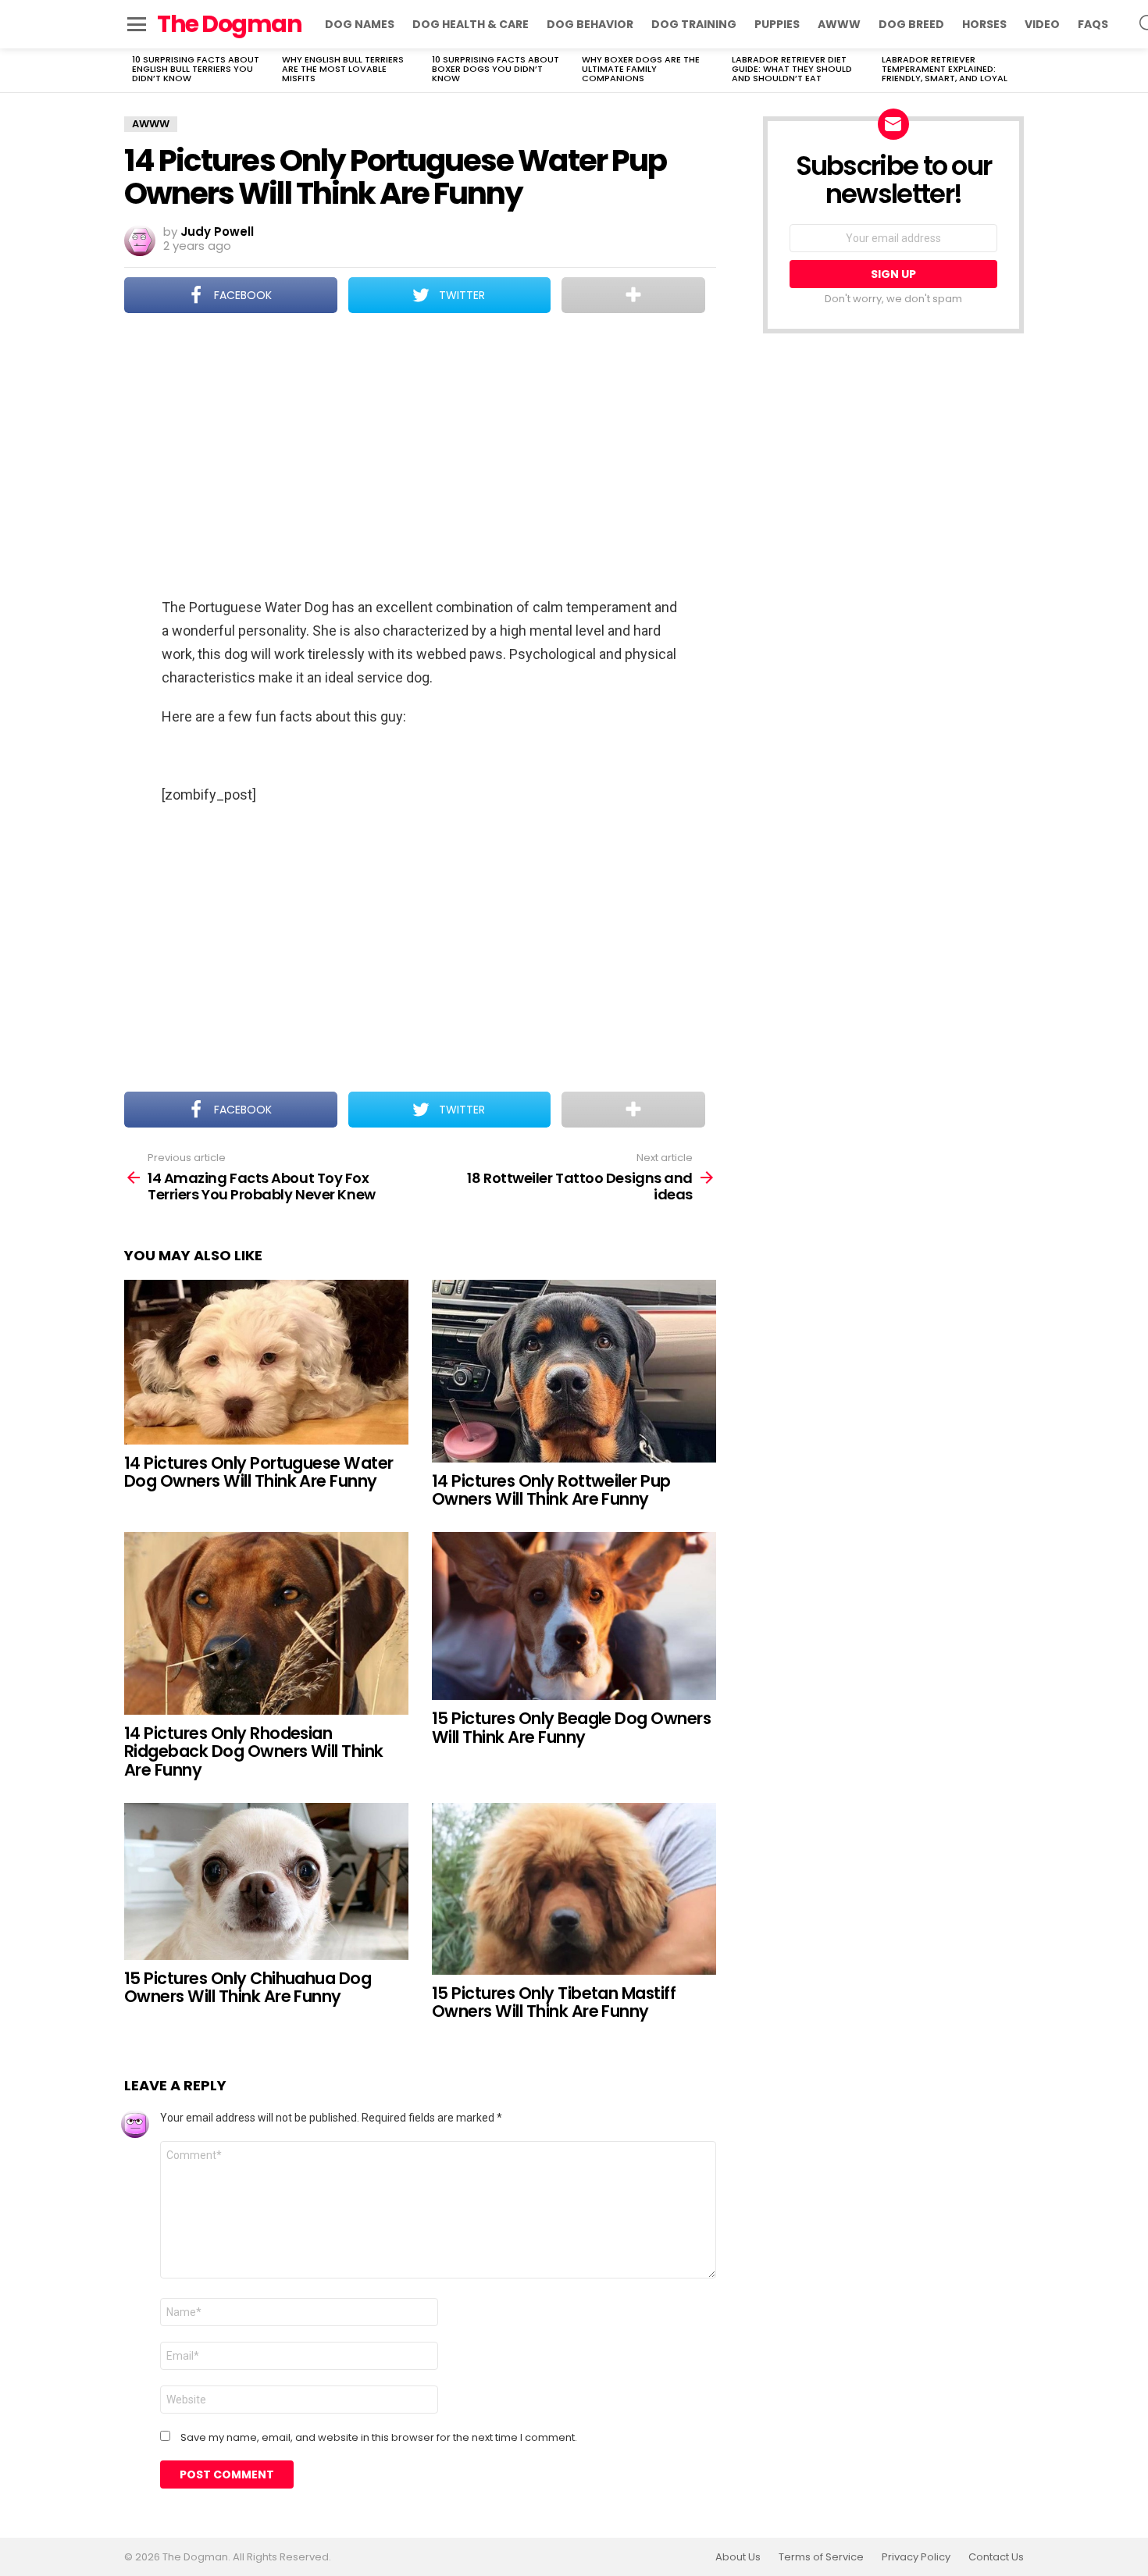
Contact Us (996, 2557)
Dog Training (694, 24)
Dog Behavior (590, 24)
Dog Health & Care (471, 24)
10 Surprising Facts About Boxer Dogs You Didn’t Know (496, 69)
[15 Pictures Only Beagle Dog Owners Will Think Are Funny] (574, 1616)
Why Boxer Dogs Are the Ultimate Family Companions (641, 69)
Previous (132, 70)
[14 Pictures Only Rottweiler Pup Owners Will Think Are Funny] (574, 1371)
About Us (738, 2557)
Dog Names (360, 24)
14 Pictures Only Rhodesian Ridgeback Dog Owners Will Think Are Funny (254, 1751)
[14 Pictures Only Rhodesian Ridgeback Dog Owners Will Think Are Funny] (266, 1623)
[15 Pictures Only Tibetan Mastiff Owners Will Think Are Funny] (574, 1889)
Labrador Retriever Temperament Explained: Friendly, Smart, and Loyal (945, 69)
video (1042, 24)
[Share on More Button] (633, 295)
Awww (839, 24)
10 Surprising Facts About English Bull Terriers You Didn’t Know (196, 69)
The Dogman (229, 24)
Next (1016, 70)
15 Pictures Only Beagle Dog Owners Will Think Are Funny (571, 1728)
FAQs (1093, 24)
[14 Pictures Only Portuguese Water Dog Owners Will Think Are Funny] (266, 1362)
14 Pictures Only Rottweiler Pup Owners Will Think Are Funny (551, 1490)
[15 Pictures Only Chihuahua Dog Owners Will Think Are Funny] (266, 1881)
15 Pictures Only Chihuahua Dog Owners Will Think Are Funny (248, 1988)
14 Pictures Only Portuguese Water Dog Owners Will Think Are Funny (259, 1472)
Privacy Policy (916, 2557)
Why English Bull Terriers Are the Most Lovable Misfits (343, 69)
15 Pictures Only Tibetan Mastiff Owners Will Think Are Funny (554, 2002)
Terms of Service (821, 2557)
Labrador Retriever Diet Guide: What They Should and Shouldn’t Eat (792, 69)
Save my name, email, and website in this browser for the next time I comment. (379, 2438)
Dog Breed (911, 24)
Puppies (777, 24)
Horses (984, 24)
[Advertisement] (420, 457)
